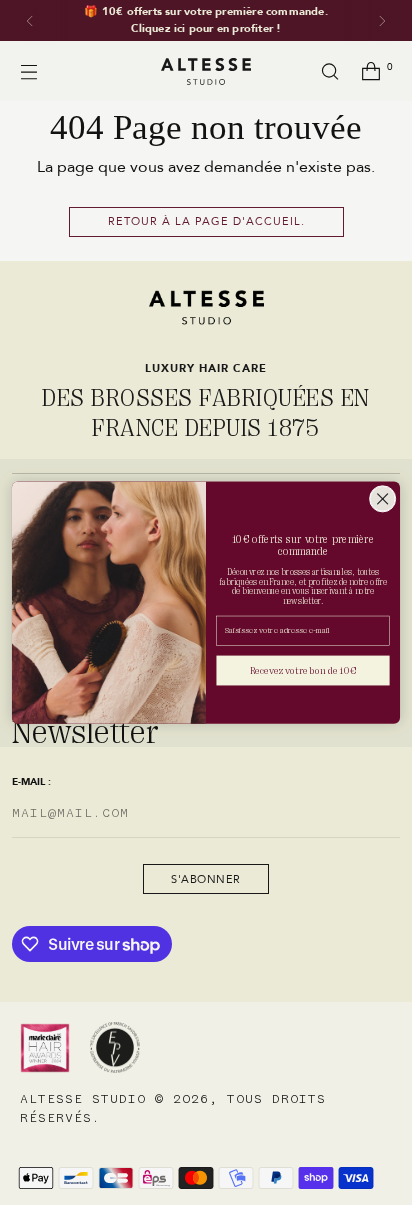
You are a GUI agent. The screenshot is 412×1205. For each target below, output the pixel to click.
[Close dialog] (382, 498)
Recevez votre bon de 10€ (303, 671)
